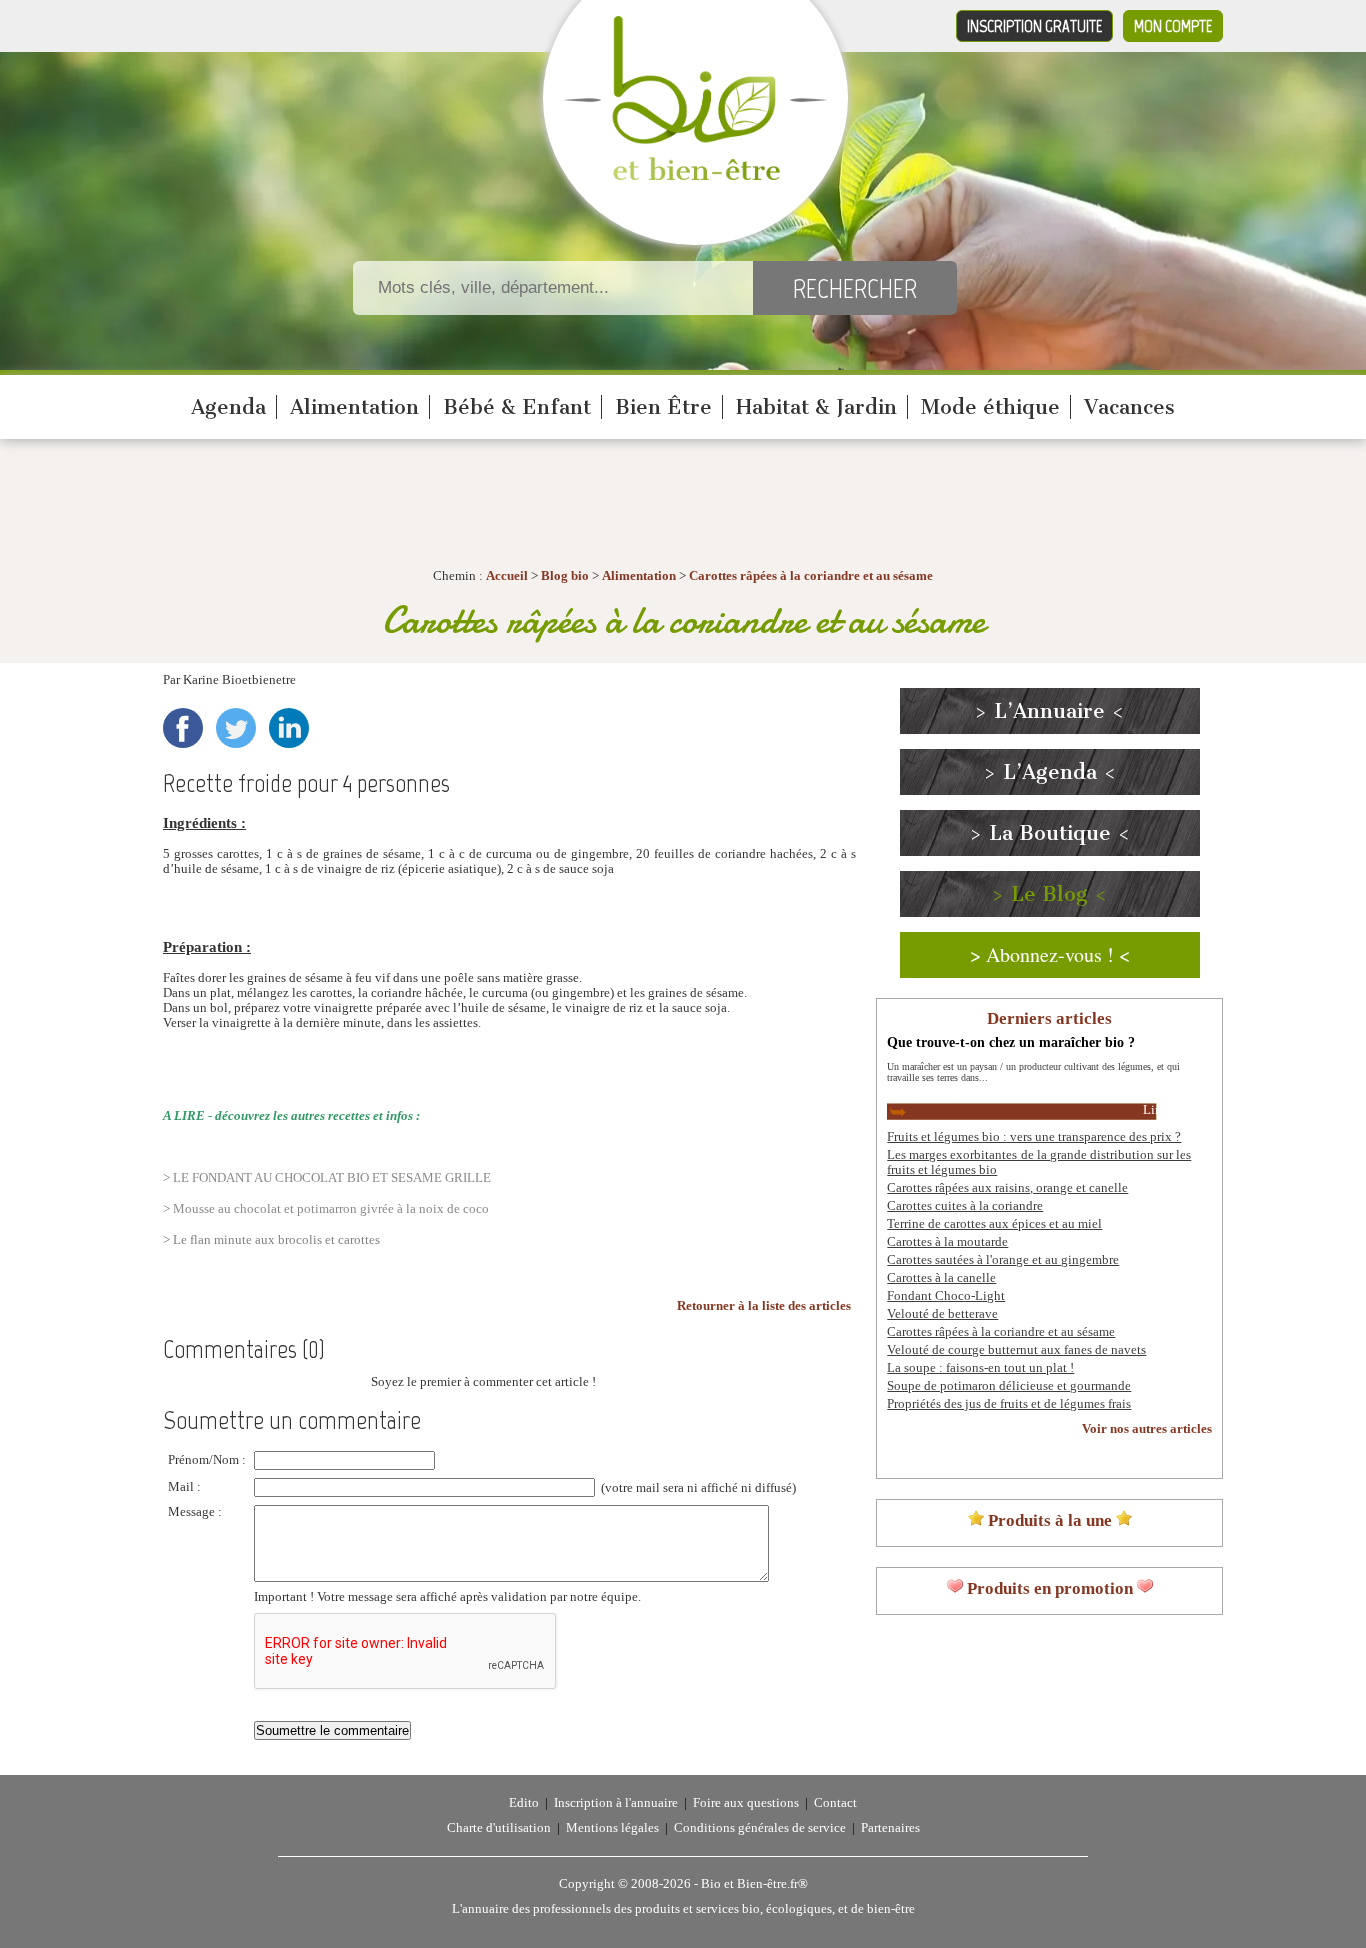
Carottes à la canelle (941, 1278)
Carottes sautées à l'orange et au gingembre (1003, 1260)
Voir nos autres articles (1147, 1429)
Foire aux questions (746, 1803)
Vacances (1129, 407)
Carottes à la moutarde (947, 1242)
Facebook (183, 728)
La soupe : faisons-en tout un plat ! (980, 1368)
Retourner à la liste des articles (764, 1306)
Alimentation (354, 407)
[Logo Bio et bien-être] (695, 176)
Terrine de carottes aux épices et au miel (994, 1224)
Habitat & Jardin (816, 407)
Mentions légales (612, 1828)
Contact (835, 1803)
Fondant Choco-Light (946, 1296)
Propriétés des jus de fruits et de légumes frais (1009, 1404)
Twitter (236, 728)
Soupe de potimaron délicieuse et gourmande (1009, 1386)
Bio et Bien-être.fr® (754, 1884)
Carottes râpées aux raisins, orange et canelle (1007, 1188)
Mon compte (1173, 26)
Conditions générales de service (760, 1828)
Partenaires (890, 1828)
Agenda (228, 407)
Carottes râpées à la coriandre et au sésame (811, 576)
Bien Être (663, 407)
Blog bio (565, 576)
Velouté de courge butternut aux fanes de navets (1016, 1350)
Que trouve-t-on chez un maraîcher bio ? (1011, 1042)
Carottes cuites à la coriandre (965, 1206)
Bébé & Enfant (517, 407)
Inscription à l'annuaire (616, 1803)
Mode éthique (990, 407)
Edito (524, 1803)
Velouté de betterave (942, 1314)
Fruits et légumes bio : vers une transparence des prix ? (1034, 1137)
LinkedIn (289, 728)
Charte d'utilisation (499, 1828)
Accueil (507, 576)
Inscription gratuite (1034, 26)
